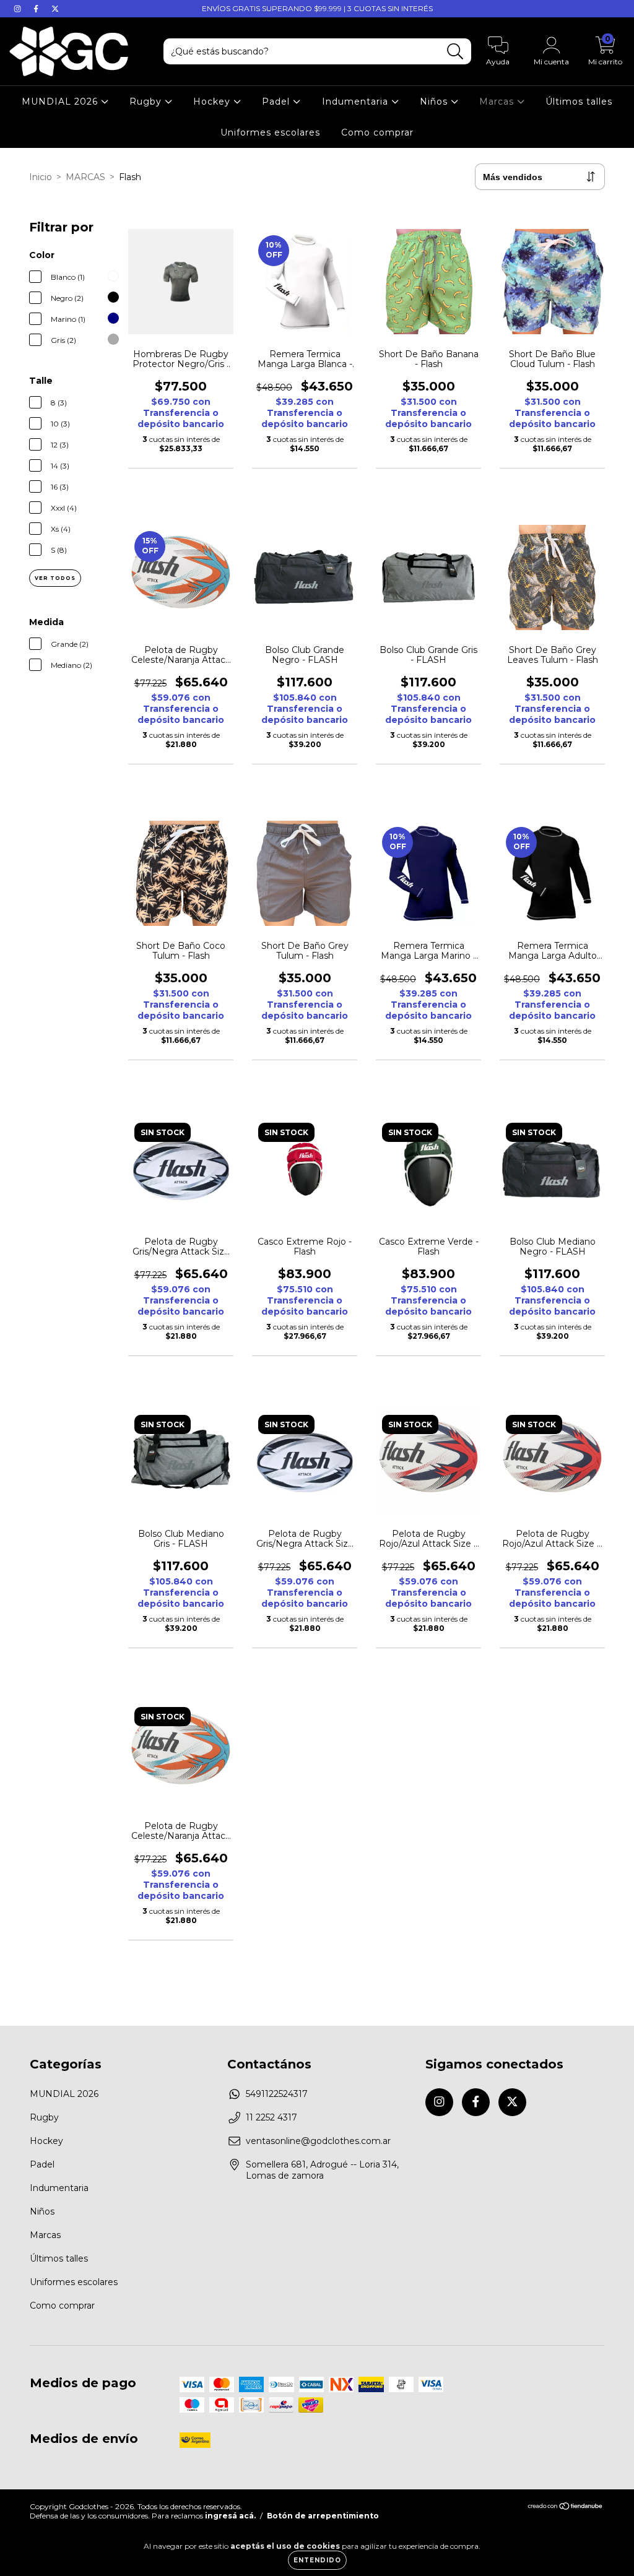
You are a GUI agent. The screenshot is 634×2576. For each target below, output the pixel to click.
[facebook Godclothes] (37, 9)
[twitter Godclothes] (55, 9)
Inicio (41, 177)
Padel (277, 102)
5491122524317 (277, 2094)
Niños (435, 102)
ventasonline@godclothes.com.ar (318, 2141)
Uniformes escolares (270, 132)
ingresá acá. (230, 2516)
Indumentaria (357, 102)
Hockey (213, 102)
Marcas (498, 102)
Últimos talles (579, 102)
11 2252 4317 (271, 2117)
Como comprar (377, 132)
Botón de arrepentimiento (323, 2516)
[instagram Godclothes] (19, 9)
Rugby (147, 102)
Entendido (317, 2560)
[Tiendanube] (566, 2508)
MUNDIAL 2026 (61, 102)
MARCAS (85, 177)
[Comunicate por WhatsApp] (614, 2550)
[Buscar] (455, 52)
